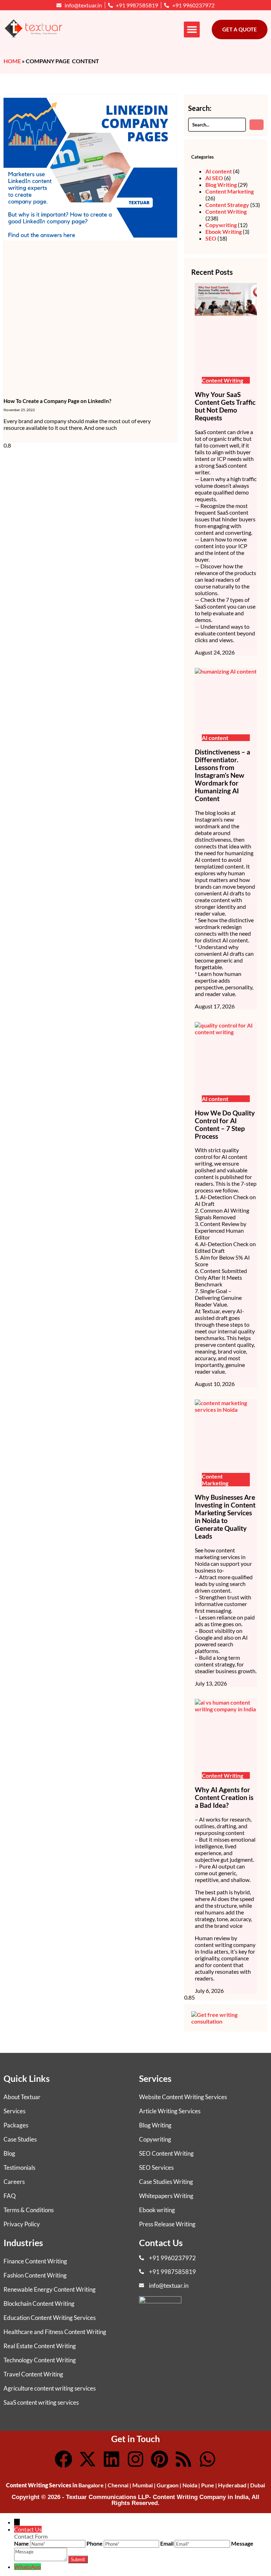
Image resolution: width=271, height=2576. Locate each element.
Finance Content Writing (35, 2261)
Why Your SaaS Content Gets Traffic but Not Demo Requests (225, 406)
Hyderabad (232, 2485)
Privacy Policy (22, 2224)
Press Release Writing (167, 2224)
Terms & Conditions (29, 2210)
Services (14, 2111)
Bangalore (91, 2485)
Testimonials (19, 2168)
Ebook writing (157, 2210)
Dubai (258, 2485)
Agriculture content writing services (50, 2388)
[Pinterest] (159, 2459)
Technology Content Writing (40, 2360)
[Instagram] (135, 2459)
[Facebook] (64, 2459)
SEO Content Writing (166, 2153)
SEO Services (156, 2168)
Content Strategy (227, 205)
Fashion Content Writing (35, 2275)
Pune (208, 2485)
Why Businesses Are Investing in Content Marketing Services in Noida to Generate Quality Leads (225, 1517)
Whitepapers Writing (166, 2196)
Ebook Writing (224, 232)
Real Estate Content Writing (40, 2346)
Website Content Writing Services (183, 2097)
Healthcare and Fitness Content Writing (55, 2332)
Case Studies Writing (166, 2182)
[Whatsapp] (207, 2459)
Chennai (118, 2485)
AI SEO (214, 178)
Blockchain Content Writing (39, 2303)
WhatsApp (28, 2567)
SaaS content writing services (41, 2402)
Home (12, 61)
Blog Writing (221, 185)
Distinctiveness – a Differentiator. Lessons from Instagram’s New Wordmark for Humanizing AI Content (222, 775)
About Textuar (22, 2097)
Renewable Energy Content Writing (50, 2289)
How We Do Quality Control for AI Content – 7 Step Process (225, 1125)
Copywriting (221, 225)
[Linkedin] (112, 2459)
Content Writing (226, 211)
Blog (9, 2153)
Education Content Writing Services (50, 2318)
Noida (190, 2485)
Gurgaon (168, 2485)
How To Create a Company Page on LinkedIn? (57, 401)
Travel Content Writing (33, 2374)
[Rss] (183, 2459)
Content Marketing (230, 191)
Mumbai (143, 2485)
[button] (192, 29)
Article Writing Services (170, 2111)
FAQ (10, 2196)
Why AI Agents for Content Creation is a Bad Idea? (224, 1798)
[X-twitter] (88, 2459)
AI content (219, 171)
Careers (14, 2182)
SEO (211, 238)
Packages (16, 2125)
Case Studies (20, 2139)
